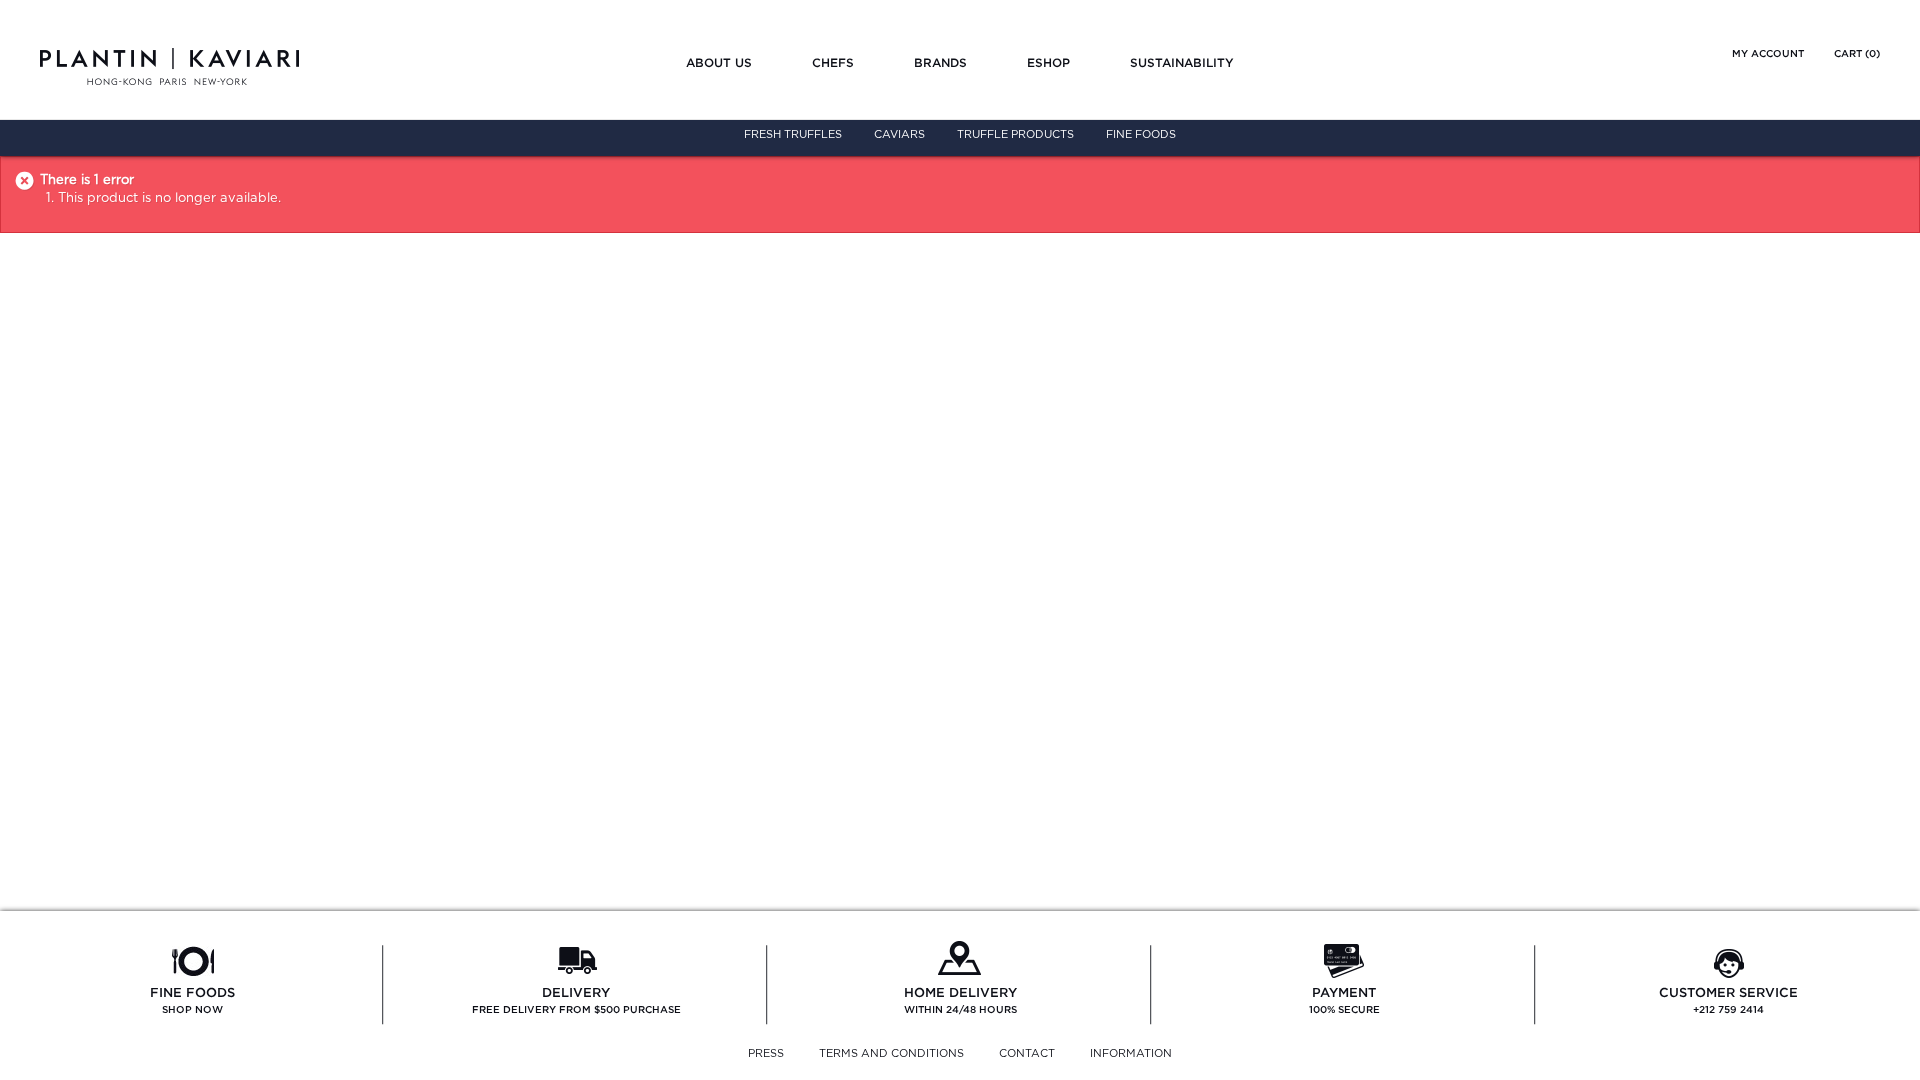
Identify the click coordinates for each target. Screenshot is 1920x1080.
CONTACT (1027, 1053)
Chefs (833, 62)
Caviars (899, 134)
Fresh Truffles (793, 134)
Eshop (1048, 62)
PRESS (766, 1053)
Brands (940, 62)
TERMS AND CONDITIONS (891, 1053)
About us (719, 62)
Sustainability (1182, 62)
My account (1768, 53)
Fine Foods (1141, 134)
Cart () (1857, 53)
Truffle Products (1015, 134)
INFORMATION (1131, 1053)
